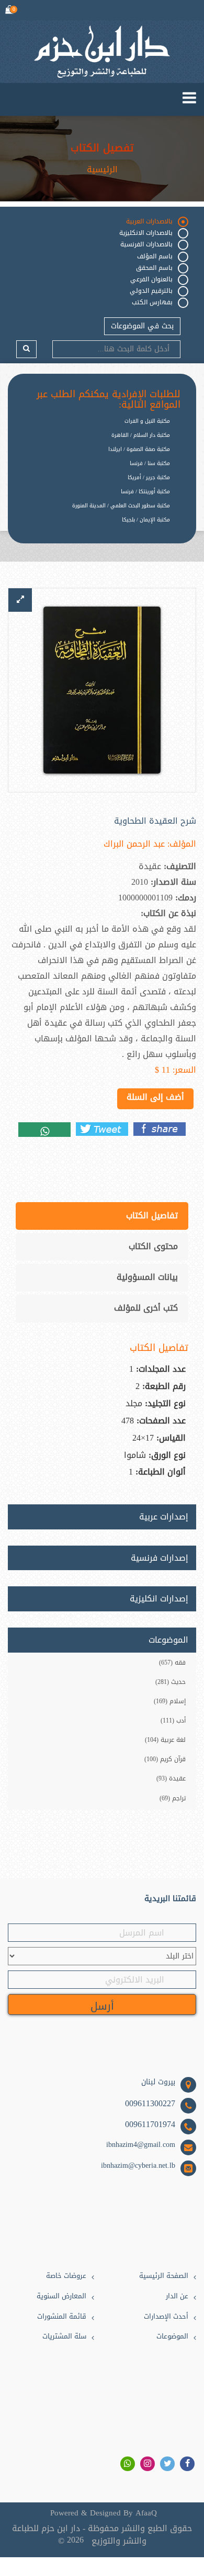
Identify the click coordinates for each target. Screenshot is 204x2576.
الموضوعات (172, 2337)
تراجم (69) (173, 1798)
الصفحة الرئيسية (164, 2276)
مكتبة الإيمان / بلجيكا (146, 520)
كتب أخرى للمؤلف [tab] (146, 1308)
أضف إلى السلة (155, 1097)
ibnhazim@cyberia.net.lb (138, 2166)
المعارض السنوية (61, 2296)
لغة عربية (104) (165, 1740)
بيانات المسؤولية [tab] (147, 1277)
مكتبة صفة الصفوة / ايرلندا (139, 449)
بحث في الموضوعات (142, 326)
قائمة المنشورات (62, 2317)
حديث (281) (171, 1682)
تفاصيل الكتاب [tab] (152, 1215)
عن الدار (177, 2296)
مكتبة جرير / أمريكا (149, 477)
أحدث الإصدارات (166, 2317)
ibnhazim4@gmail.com (141, 2145)
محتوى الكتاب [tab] (153, 1246)
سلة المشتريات (64, 2337)
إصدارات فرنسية (160, 1558)
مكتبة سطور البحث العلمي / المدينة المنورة (121, 506)
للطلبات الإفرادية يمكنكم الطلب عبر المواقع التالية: (109, 400)
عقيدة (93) (171, 1778)
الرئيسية (102, 170)
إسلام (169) (170, 1701)
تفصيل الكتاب (102, 148)
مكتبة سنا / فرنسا (150, 463)
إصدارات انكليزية (159, 1599)
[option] (94, 528)
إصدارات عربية (164, 1517)
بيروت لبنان (158, 2082)
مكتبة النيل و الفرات (147, 421)
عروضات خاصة (66, 2276)
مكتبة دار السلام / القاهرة (141, 435)
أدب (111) (173, 1720)
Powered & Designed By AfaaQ (104, 2513)
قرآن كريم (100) (165, 1759)
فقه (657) (172, 1663)
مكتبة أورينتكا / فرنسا (145, 491)
